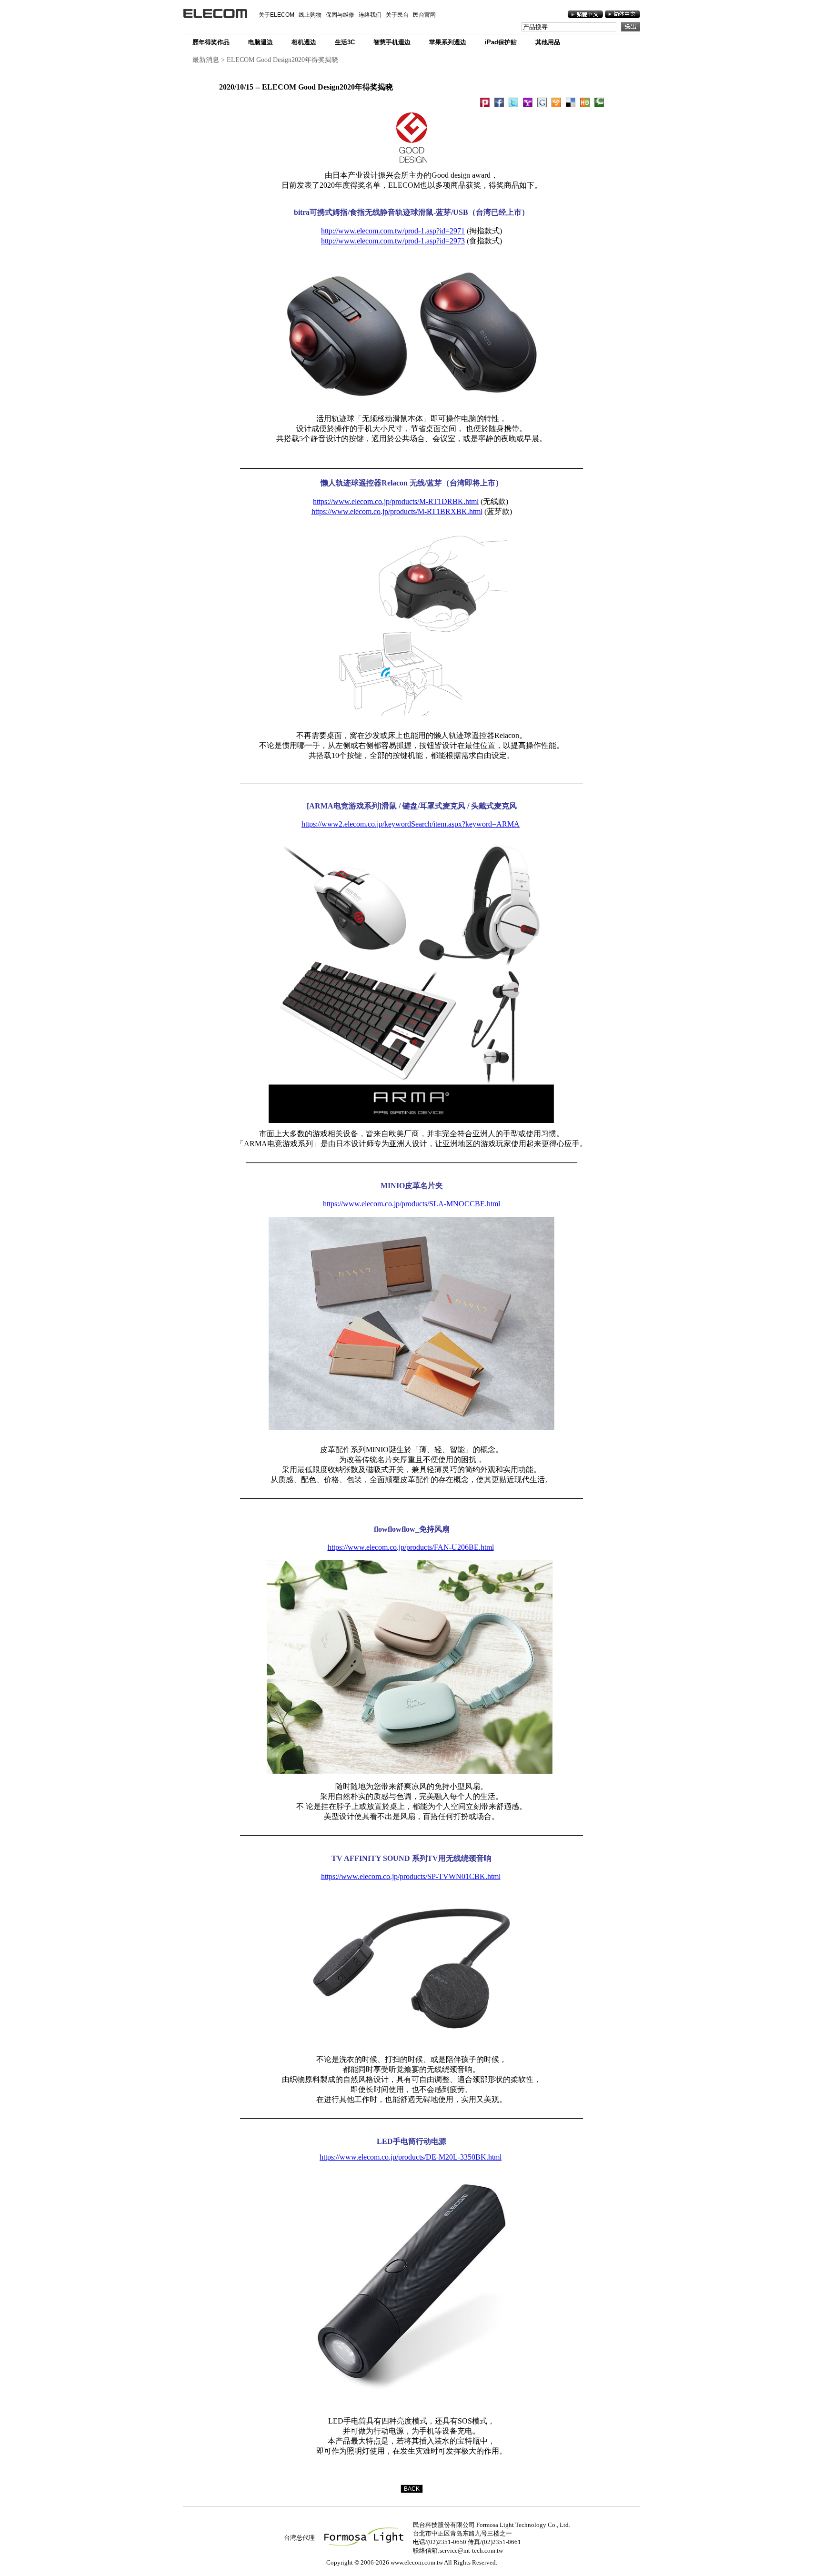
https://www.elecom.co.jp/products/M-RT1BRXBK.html (397, 511)
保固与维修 (340, 15)
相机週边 (304, 42)
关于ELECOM (276, 15)
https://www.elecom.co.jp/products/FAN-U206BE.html (411, 1547)
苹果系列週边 (448, 42)
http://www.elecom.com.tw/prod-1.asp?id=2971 (393, 231)
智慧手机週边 (392, 42)
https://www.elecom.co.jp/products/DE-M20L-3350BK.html (411, 2157)
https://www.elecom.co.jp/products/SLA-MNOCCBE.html (411, 1204)
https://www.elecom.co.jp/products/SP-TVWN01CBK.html (411, 1876)
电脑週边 (261, 42)
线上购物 (310, 15)
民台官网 (424, 15)
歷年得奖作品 (211, 42)
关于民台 (397, 15)
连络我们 (370, 15)
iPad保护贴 (501, 42)
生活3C (345, 42)
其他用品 (548, 42)
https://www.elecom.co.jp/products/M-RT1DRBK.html (396, 501)
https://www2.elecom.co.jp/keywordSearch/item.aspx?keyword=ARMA (411, 824)
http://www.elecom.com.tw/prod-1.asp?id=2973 (393, 241)
